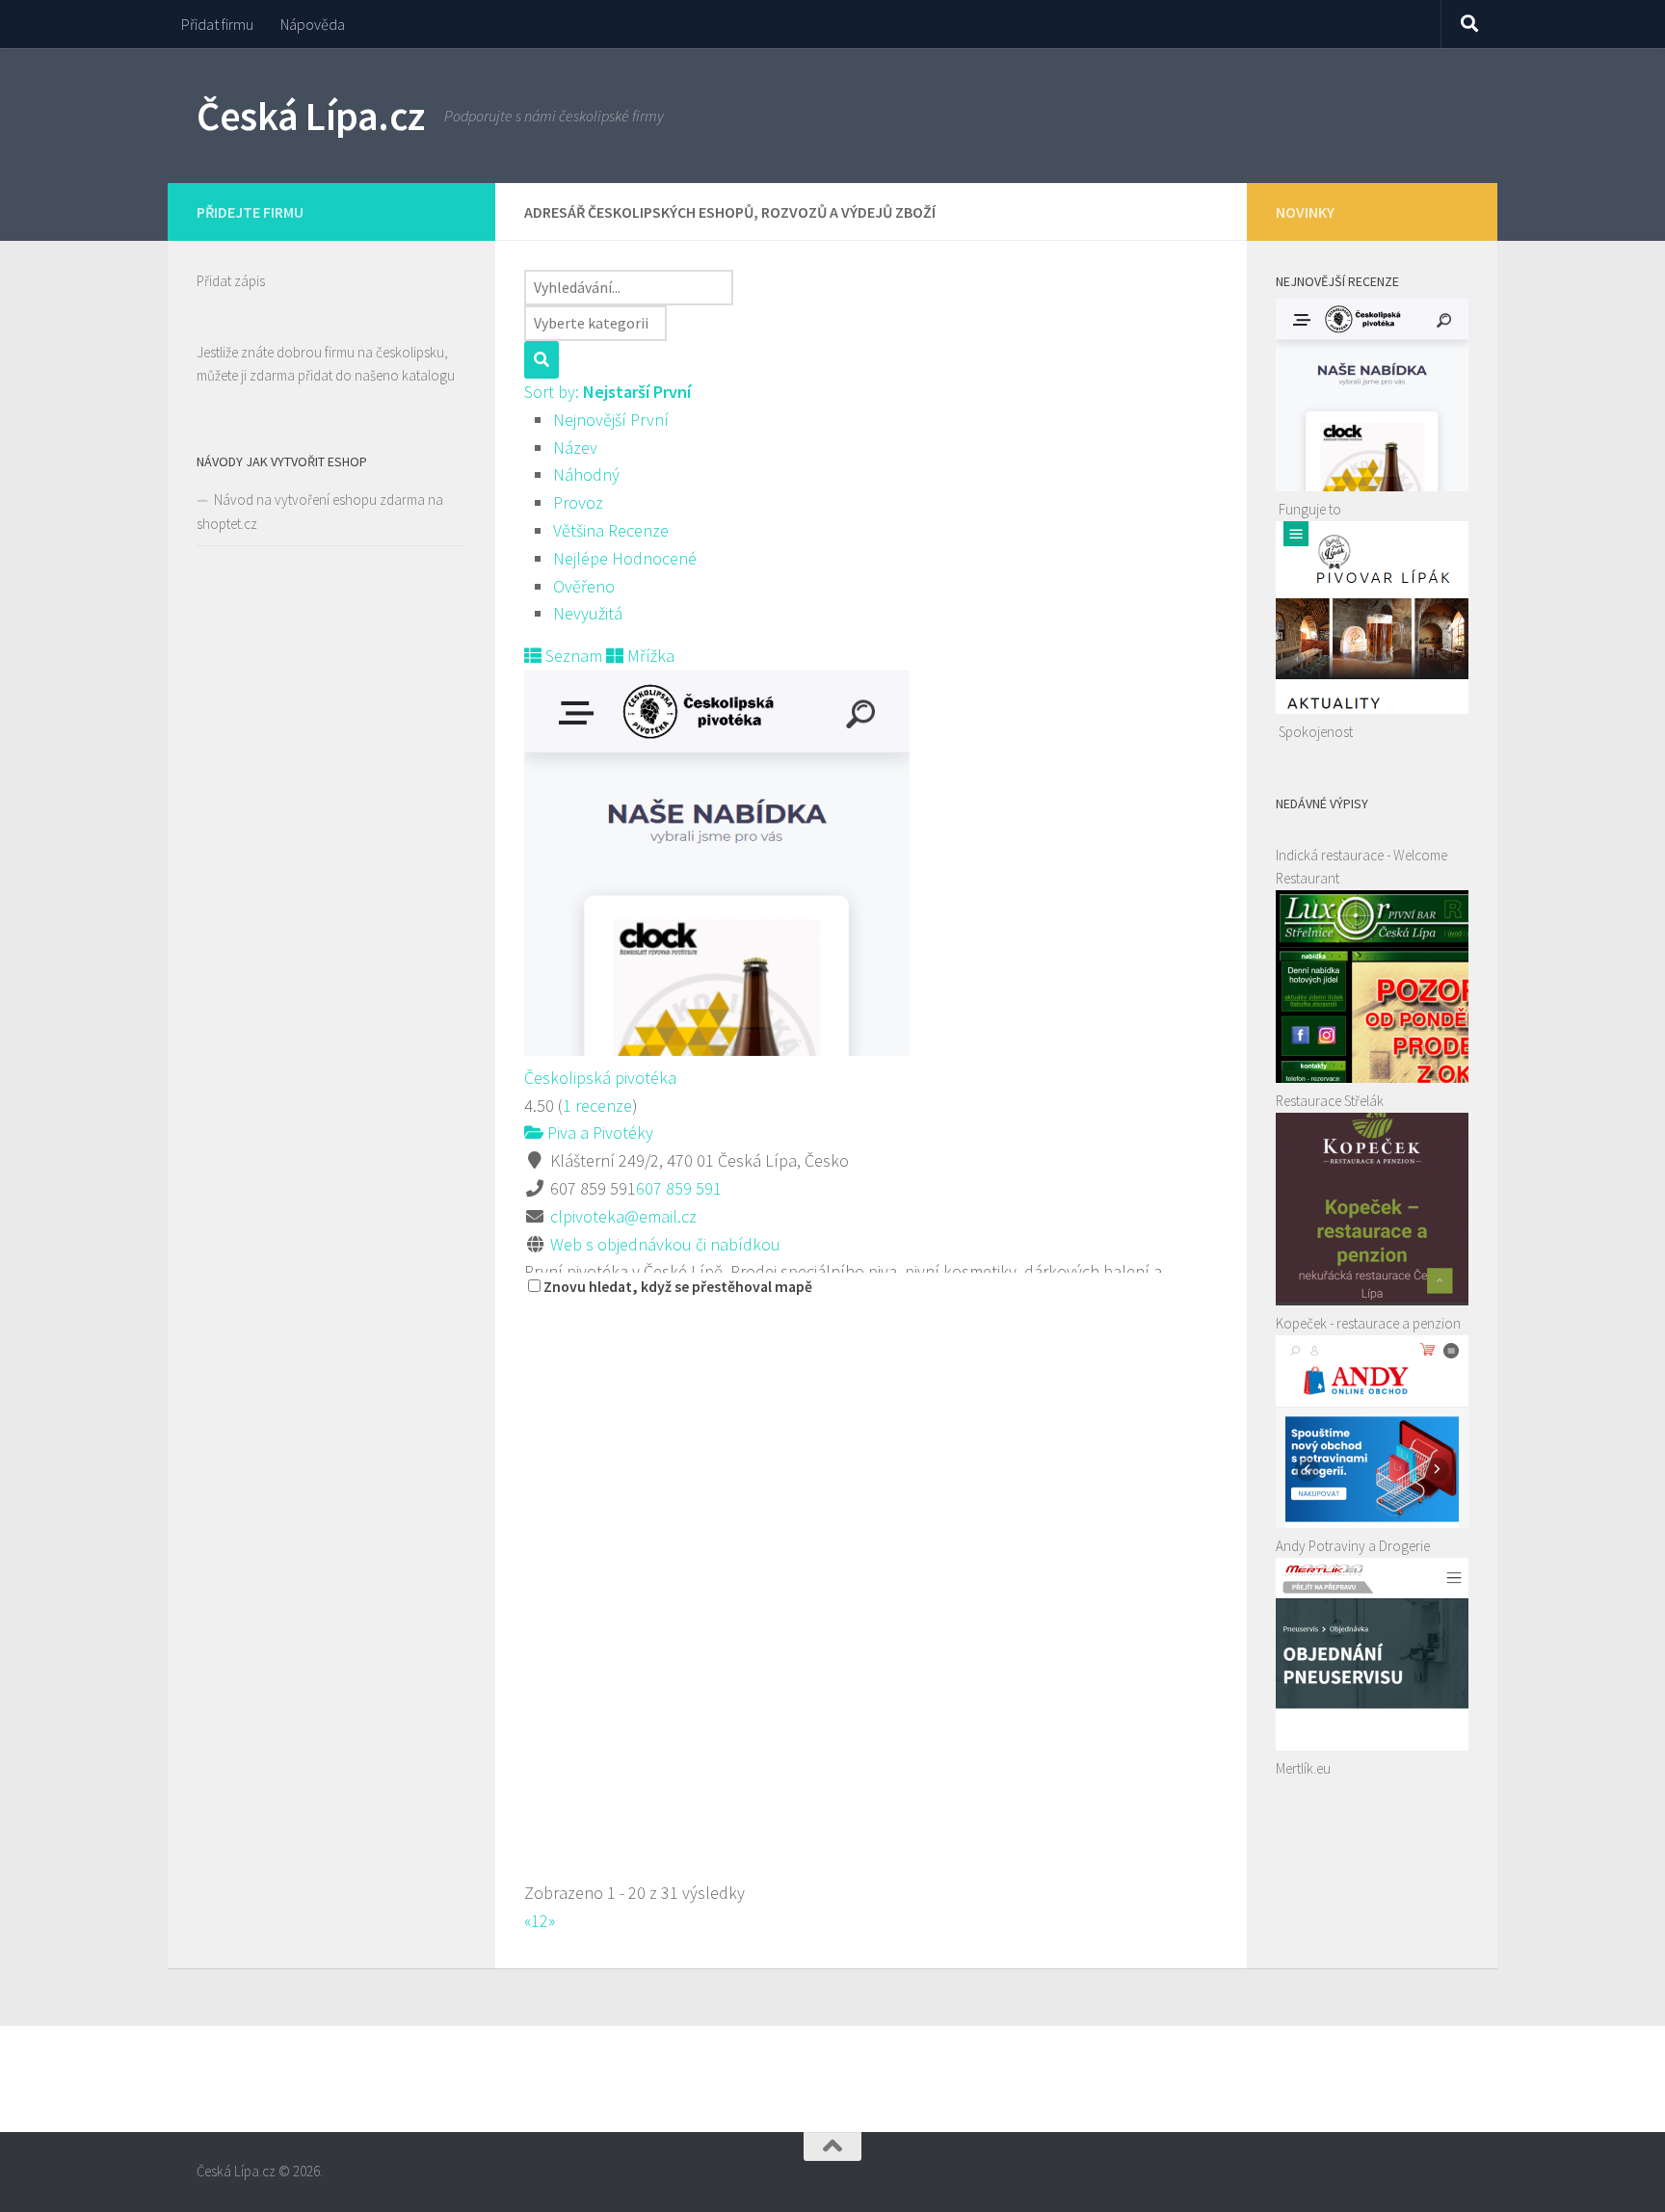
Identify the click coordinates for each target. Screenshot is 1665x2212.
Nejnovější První (611, 420)
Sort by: (608, 392)
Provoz (578, 502)
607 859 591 (679, 1188)
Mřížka (649, 656)
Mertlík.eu (1303, 1768)
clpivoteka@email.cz (623, 1216)
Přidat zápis (231, 281)
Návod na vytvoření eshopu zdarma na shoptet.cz (320, 512)
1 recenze (597, 1106)
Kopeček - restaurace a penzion (1368, 1323)
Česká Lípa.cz (311, 116)
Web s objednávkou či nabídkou (665, 1244)
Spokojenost (1316, 732)
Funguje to (1310, 509)
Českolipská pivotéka (600, 1078)
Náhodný (586, 474)
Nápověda (313, 24)
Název (575, 448)
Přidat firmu (217, 24)
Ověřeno (584, 586)
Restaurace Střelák (1330, 1101)
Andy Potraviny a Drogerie (1353, 1546)
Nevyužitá (588, 613)
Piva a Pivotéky (598, 1132)
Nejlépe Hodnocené (625, 558)
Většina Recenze (611, 530)
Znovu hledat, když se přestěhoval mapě (678, 1287)
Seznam (572, 656)
